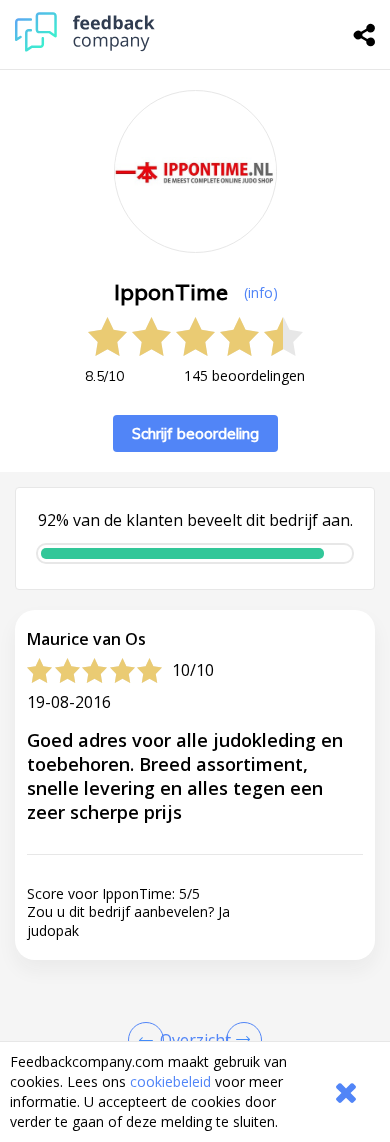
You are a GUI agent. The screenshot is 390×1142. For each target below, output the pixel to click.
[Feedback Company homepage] (85, 46)
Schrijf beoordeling (195, 433)
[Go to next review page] (240, 1040)
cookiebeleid (170, 1081)
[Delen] (365, 35)
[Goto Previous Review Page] (150, 1040)
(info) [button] (261, 292)
